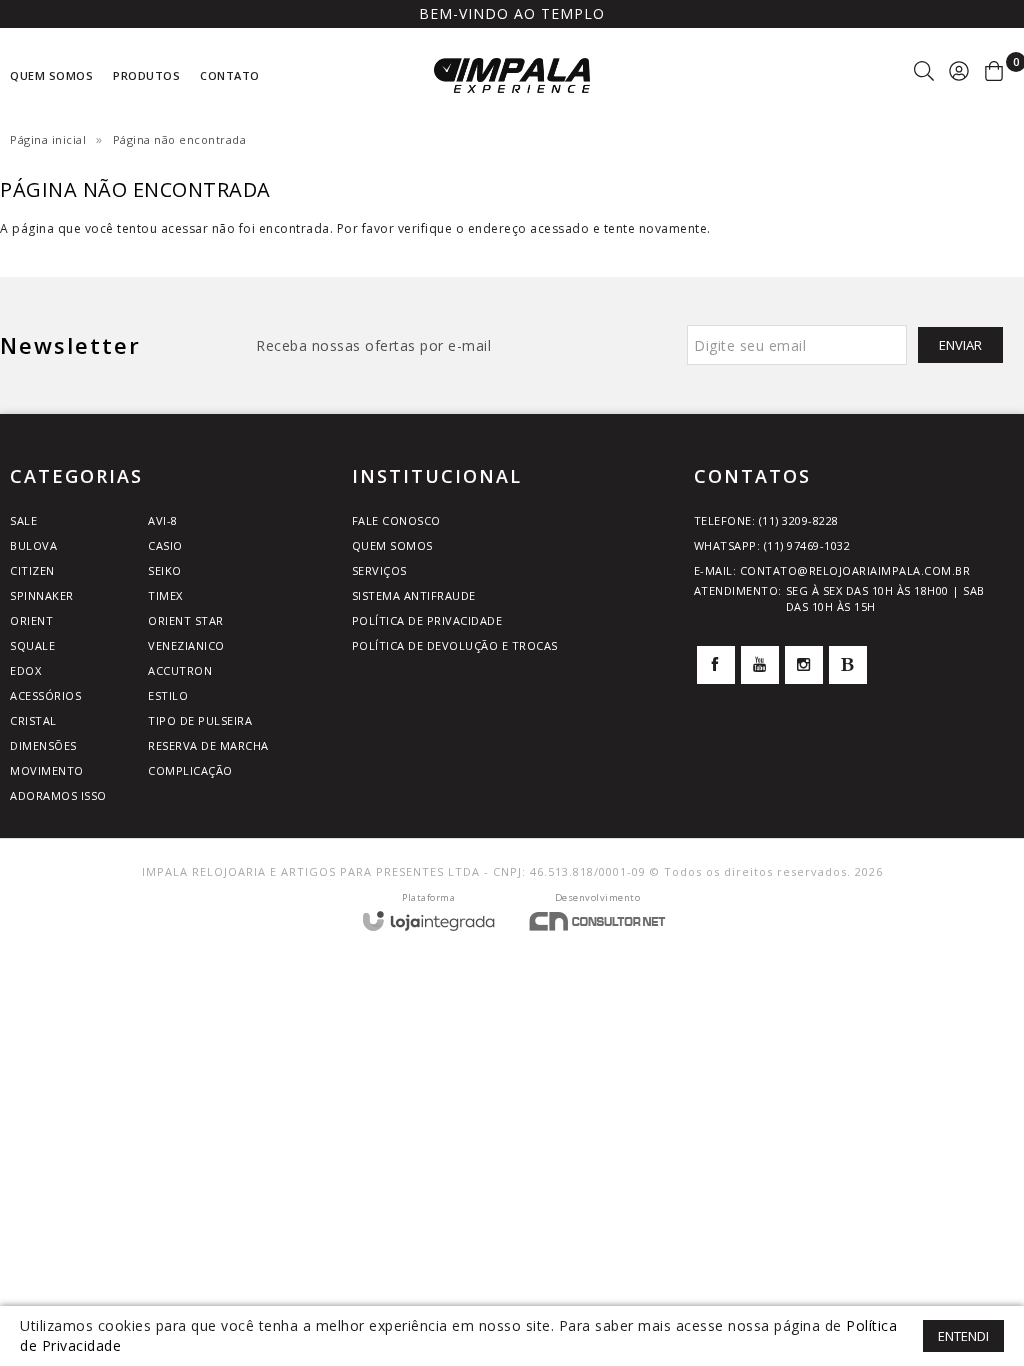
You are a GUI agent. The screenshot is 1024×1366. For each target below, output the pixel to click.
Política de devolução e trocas (455, 645)
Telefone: (766, 520)
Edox (25, 670)
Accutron (180, 670)
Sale (23, 520)
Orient (31, 620)
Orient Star (186, 620)
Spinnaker (42, 595)
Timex (165, 595)
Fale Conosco (396, 520)
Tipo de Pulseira (200, 720)
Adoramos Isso (58, 795)
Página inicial (48, 139)
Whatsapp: (772, 545)
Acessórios (45, 695)
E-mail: (832, 570)
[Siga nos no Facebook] (716, 665)
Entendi (963, 1336)
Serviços (379, 570)
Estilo (168, 695)
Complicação (190, 770)
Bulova (33, 545)
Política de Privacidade (427, 620)
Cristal (33, 720)
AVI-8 (163, 520)
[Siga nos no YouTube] (760, 665)
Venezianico (186, 645)
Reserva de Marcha (208, 745)
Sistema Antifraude (414, 595)
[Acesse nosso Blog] (848, 665)
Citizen (32, 570)
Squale (32, 645)
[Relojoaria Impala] (512, 75)
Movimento (47, 770)
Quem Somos (392, 545)
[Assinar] (960, 345)
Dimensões (43, 745)
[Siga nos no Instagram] (804, 665)
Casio (165, 545)
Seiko (165, 570)
